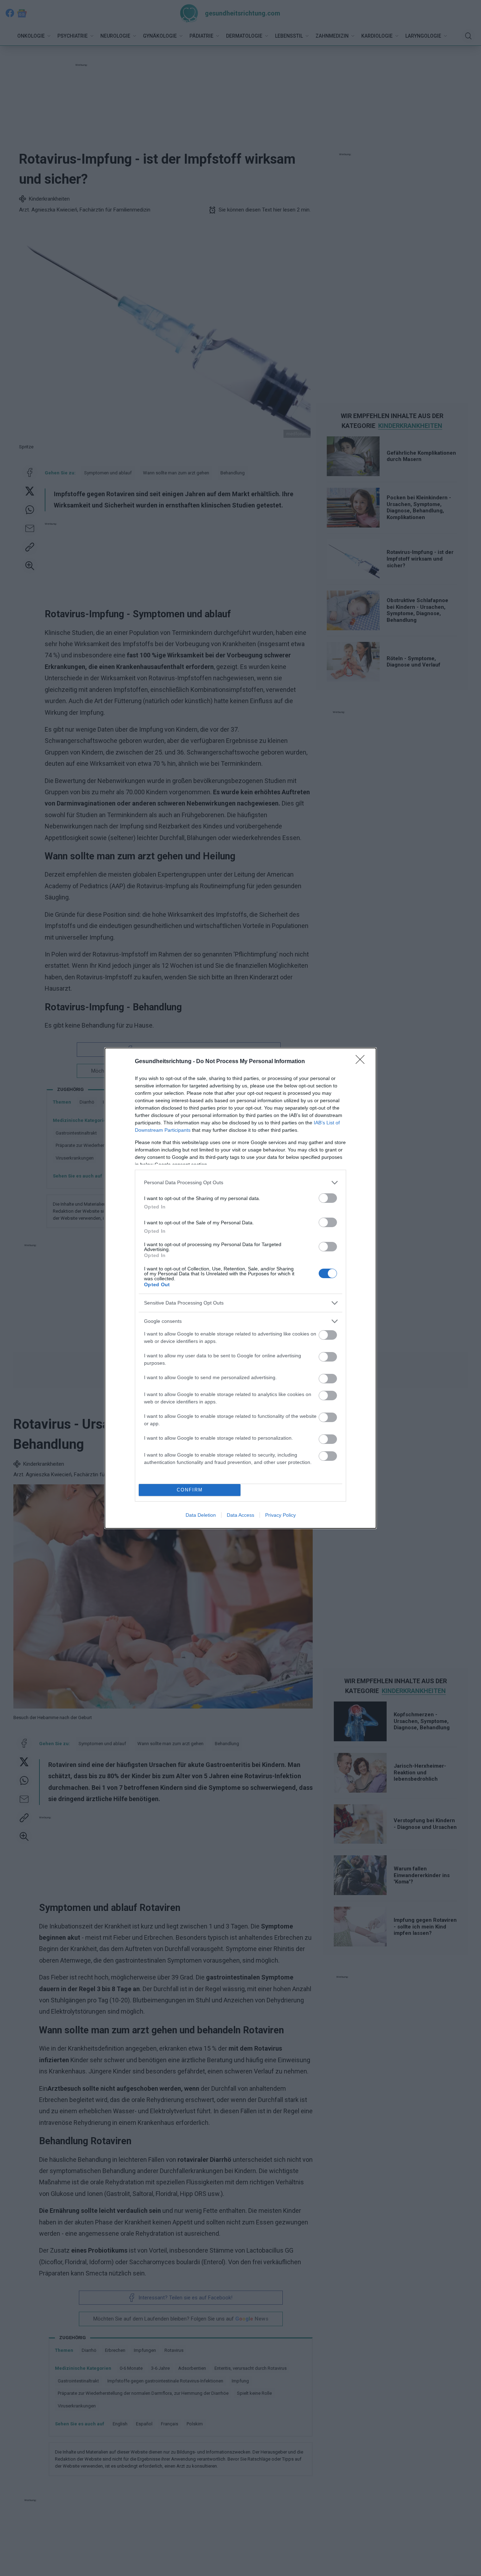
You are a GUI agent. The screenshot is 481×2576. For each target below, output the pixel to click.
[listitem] (241, 1183)
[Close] (362, 1062)
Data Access (241, 1515)
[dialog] (241, 1288)
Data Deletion (201, 1515)
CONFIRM (190, 1490)
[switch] (328, 1198)
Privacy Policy (280, 1515)
